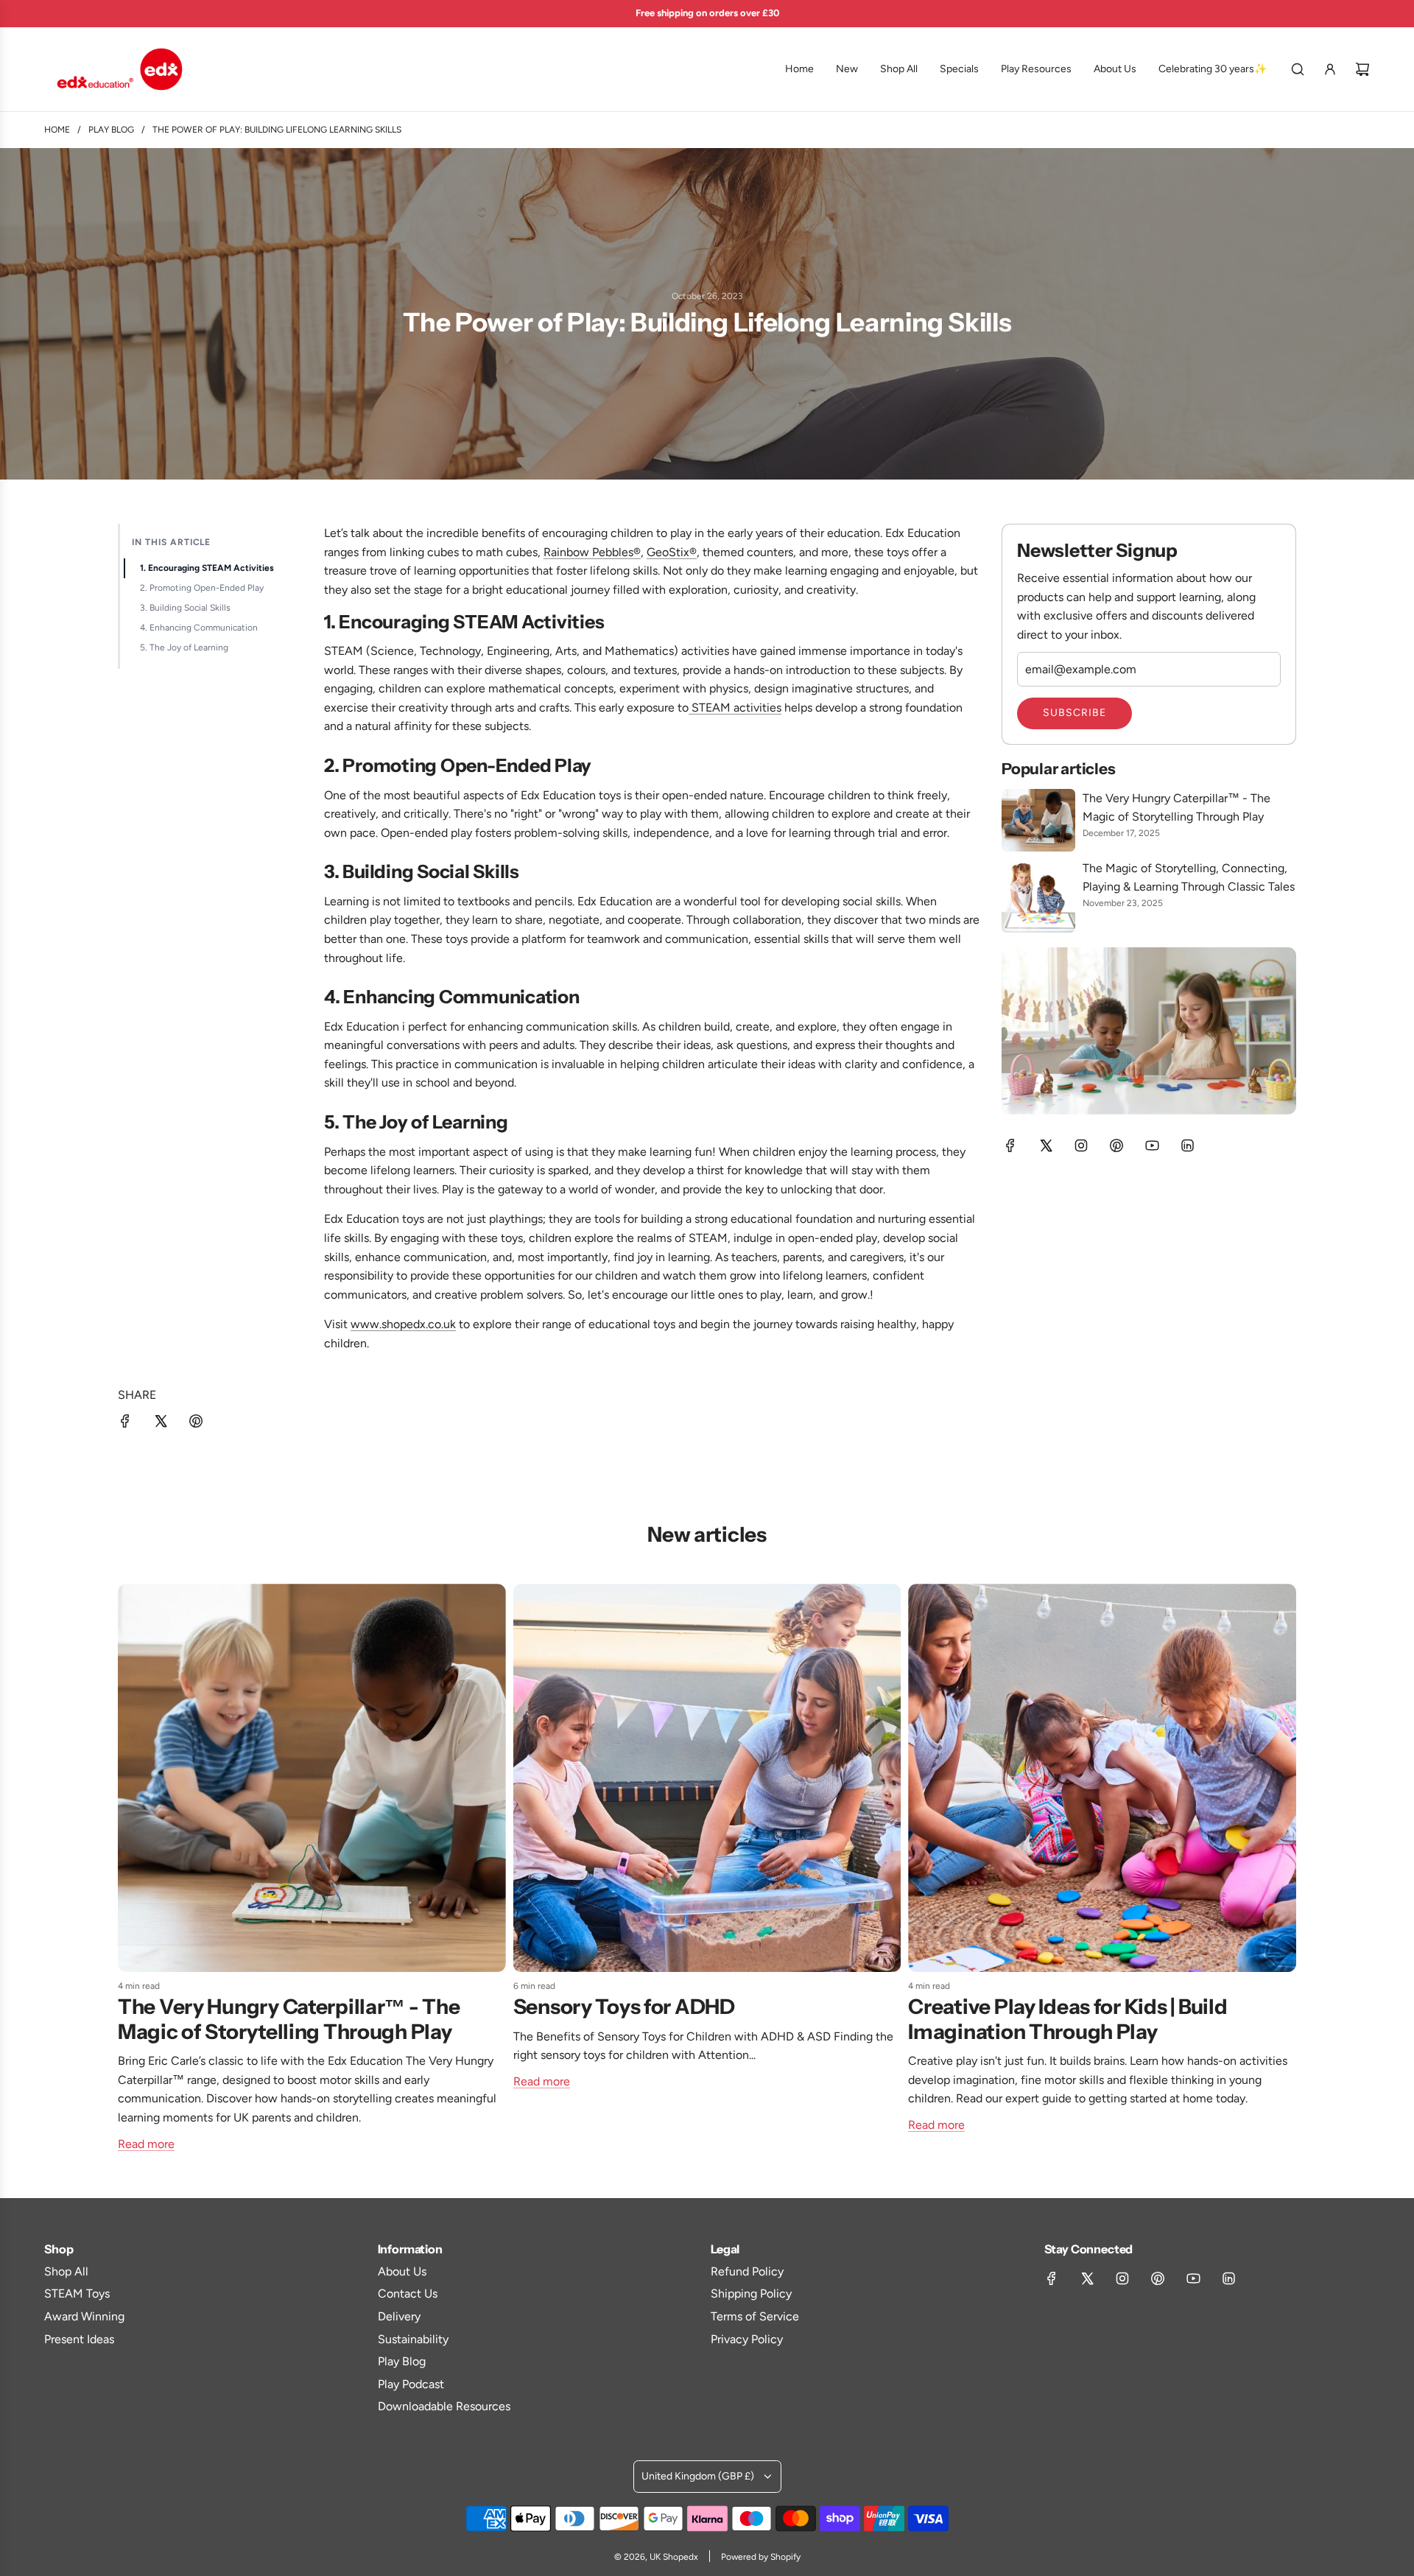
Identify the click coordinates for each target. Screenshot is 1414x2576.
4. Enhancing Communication (199, 628)
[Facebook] (1010, 1145)
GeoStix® (672, 552)
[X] (1046, 1145)
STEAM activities (735, 708)
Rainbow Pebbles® (592, 552)
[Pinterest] (1116, 1145)
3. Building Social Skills (185, 608)
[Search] (1298, 69)
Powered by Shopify (761, 2557)
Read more (146, 2144)
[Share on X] (161, 1424)
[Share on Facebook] (125, 1424)
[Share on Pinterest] (196, 1424)
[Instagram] (1081, 1145)
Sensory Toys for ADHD (624, 2007)
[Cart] (1362, 69)
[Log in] (1330, 69)
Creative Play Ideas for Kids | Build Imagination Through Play (1067, 2019)
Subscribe (1074, 713)
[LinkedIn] (1187, 1145)
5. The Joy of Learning (184, 647)
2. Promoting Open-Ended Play (202, 588)
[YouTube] (1152, 1145)
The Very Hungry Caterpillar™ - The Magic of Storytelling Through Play (289, 2019)
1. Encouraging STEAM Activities (207, 568)
